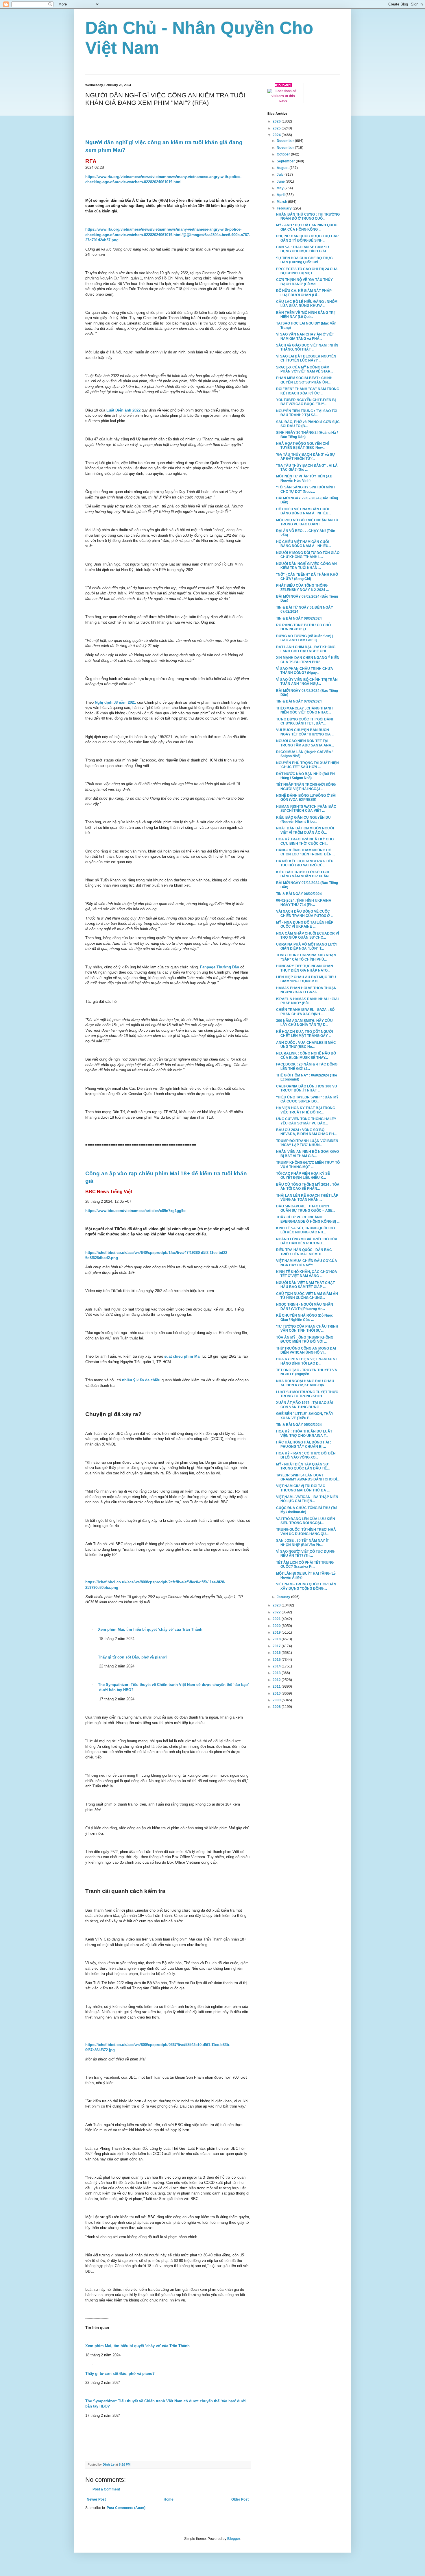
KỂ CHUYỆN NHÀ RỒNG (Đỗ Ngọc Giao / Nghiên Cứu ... (305, 1317)
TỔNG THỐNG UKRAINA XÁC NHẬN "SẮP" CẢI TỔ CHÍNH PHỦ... (306, 957)
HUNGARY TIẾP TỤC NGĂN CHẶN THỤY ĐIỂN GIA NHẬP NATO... (305, 968)
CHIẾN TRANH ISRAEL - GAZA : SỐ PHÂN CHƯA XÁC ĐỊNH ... (305, 1012)
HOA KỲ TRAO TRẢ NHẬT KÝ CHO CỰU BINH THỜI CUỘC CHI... (305, 841)
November (286, 148)
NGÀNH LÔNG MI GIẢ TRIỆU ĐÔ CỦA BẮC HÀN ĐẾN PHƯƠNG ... (307, 1241)
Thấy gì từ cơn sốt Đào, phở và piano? (120, 2374)
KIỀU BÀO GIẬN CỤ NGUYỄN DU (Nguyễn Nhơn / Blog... (303, 820)
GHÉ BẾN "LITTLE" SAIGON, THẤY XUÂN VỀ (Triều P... (305, 1416)
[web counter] (283, 86)
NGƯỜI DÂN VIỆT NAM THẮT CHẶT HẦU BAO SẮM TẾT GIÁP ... (305, 1285)
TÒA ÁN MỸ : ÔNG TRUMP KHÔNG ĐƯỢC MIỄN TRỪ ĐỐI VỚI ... (305, 1339)
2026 (277, 121)
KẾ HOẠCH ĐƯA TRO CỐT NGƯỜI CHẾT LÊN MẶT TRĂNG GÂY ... (304, 1034)
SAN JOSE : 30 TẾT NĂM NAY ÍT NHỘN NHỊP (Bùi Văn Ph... (302, 1543)
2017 (277, 1646)
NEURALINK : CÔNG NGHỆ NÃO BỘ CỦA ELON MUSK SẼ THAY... (306, 1055)
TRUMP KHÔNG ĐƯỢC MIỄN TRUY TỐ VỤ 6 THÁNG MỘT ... (308, 1165)
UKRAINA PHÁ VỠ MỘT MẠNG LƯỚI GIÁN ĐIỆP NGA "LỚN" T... (306, 946)
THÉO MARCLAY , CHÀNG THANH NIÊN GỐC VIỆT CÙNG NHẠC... (304, 710)
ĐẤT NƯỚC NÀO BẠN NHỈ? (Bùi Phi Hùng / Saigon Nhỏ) (306, 776)
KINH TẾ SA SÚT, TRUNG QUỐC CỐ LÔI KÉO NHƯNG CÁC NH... (305, 1230)
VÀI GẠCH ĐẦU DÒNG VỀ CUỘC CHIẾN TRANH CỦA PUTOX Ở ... (305, 913)
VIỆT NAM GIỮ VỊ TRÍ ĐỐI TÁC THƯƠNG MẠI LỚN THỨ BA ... (303, 1488)
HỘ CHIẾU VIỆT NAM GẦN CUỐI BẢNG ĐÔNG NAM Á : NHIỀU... (304, 511)
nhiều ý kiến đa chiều (141, 1380)
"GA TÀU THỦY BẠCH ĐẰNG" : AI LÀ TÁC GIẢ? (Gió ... (307, 468)
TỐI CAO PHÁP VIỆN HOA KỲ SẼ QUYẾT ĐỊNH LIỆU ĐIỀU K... (303, 1176)
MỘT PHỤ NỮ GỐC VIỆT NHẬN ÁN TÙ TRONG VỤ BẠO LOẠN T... (307, 522)
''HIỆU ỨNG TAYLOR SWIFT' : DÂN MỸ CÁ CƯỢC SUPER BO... (307, 1099)
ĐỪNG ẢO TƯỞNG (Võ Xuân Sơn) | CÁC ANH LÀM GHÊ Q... (305, 638)
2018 (277, 1639)
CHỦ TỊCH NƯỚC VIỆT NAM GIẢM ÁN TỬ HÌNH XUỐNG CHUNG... (307, 1296)
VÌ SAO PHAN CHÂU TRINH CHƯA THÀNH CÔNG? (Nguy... (305, 671)
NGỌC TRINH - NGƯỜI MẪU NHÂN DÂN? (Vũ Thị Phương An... (305, 1306)
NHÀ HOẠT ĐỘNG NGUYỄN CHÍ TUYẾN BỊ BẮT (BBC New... (302, 446)
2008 (277, 1707)
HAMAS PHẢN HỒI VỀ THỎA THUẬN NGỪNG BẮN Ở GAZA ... (306, 990)
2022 (277, 1612)
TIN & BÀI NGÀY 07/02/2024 (299, 701)
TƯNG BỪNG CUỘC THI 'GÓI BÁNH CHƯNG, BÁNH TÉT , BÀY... (305, 721)
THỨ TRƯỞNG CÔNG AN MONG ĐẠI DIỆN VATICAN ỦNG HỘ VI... (306, 1350)
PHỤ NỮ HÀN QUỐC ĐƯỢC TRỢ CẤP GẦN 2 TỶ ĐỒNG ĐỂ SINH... (307, 238)
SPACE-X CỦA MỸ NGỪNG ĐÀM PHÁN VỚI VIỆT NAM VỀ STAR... (305, 369)
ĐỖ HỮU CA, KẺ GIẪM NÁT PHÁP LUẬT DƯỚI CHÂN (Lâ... (304, 293)
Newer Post (96, 2499)
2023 (277, 1605)
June (281, 181)
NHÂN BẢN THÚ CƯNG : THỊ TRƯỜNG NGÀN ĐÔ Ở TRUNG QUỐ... (308, 216)
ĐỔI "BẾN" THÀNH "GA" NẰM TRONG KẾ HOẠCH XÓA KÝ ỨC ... (308, 391)
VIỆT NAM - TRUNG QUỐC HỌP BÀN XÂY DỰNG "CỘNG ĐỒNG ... (306, 1586)
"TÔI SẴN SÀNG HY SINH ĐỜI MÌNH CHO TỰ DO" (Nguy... (305, 489)
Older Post (240, 2499)
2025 (277, 128)
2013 (277, 1673)
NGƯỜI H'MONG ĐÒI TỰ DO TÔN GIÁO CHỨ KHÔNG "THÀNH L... (308, 555)
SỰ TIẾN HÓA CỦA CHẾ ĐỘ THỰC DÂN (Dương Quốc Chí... (304, 260)
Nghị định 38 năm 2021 (115, 702)
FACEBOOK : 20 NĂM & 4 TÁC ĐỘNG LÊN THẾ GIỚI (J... (307, 1066)
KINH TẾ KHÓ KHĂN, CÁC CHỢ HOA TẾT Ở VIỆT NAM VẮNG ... (307, 1274)
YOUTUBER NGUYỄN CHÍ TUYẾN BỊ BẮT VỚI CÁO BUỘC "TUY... (306, 402)
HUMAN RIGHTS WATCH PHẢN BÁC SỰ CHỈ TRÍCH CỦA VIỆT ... (306, 809)
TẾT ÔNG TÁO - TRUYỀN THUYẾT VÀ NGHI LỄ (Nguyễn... (307, 1372)
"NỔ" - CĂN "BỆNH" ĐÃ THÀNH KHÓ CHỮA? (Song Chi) (307, 577)
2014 (277, 1666)
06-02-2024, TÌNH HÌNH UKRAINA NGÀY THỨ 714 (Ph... (304, 902)
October (284, 154)
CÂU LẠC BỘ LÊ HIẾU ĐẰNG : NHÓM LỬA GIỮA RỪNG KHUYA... (307, 304)
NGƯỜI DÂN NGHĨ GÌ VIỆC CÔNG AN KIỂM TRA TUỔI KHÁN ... (306, 566)
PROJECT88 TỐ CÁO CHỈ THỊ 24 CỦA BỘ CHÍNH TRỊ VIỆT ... (307, 271)
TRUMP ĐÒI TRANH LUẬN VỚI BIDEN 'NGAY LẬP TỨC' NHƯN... (307, 1143)
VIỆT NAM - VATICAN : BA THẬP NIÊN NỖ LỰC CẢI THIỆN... (307, 1499)
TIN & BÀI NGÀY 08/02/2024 (299, 618)
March (282, 202)
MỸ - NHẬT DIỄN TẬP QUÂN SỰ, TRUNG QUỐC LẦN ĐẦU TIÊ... (303, 1466)
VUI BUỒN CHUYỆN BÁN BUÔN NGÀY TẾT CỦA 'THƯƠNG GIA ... (305, 732)
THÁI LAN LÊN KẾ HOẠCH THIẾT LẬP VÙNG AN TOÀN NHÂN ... (307, 1198)
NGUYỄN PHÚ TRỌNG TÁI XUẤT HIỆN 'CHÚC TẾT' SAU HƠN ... (307, 765)
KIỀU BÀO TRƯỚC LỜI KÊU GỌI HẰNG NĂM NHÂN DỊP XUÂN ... (304, 874)
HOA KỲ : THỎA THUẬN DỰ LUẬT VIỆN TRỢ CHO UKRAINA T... (304, 1433)
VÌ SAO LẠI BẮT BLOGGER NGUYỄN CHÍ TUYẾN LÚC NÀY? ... (306, 358)
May (281, 188)
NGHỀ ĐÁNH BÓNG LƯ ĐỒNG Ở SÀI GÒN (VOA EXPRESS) (306, 798)
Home (169, 2499)
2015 (277, 1660)
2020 (277, 1626)
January (284, 1597)
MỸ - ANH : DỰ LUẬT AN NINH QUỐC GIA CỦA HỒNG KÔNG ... (307, 227)
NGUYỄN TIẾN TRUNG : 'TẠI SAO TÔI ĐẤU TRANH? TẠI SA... (307, 413)
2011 (277, 1687)
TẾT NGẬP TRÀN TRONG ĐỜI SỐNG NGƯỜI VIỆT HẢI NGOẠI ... (306, 787)
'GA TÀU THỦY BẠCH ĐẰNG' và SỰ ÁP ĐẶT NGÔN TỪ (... (306, 457)
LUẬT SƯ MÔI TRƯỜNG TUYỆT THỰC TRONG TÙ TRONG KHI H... (307, 1394)
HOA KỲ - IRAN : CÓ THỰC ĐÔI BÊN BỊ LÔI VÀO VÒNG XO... (306, 1455)
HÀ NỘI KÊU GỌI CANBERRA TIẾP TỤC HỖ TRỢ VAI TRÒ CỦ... (305, 863)
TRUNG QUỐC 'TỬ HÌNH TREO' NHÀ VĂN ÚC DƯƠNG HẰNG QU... (306, 1532)
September (286, 161)
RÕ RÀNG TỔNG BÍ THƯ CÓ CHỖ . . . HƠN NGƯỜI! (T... (306, 627)
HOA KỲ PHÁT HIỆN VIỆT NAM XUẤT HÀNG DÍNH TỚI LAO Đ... (307, 1361)
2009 (277, 1700)
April (281, 195)
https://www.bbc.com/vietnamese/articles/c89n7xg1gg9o (135, 1211)
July (281, 175)
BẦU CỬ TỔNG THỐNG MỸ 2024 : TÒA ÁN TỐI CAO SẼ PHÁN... (308, 1187)
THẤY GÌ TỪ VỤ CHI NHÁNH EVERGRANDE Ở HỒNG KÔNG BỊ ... (308, 1219)
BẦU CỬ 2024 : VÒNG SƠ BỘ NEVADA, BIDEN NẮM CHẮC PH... (306, 1132)
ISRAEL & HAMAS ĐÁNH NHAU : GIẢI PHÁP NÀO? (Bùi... (307, 1001)
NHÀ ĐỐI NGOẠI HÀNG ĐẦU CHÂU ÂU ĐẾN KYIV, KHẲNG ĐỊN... (305, 1383)
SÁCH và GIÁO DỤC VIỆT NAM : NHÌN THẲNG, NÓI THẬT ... (307, 347)
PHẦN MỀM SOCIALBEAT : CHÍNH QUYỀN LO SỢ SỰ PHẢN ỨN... (304, 380)
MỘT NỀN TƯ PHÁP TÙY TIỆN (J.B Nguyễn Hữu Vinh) (304, 478)
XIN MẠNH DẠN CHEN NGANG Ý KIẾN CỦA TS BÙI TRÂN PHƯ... (308, 660)
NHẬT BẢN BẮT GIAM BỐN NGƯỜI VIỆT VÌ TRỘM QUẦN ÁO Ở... (305, 830)
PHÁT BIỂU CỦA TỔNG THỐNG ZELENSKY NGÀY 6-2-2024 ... (302, 588)
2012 (277, 1680)
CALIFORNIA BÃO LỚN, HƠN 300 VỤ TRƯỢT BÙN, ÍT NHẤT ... (307, 1088)
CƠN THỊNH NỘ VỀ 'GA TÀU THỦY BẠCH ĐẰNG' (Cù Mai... (304, 282)
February (285, 208)
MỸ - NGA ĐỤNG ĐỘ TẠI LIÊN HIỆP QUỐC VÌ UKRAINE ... (305, 924)
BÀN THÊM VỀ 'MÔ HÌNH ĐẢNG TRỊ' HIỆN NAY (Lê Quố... (306, 315)
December (286, 141)
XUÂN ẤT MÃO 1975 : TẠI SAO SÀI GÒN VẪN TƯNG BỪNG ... (305, 1405)
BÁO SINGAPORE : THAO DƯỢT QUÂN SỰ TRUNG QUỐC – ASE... (306, 1208)
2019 (277, 1632)
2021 (277, 1619)
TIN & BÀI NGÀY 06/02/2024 (299, 894)
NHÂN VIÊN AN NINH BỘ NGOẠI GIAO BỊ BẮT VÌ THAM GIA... (307, 1154)
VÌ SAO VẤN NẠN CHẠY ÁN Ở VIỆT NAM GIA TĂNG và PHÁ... (305, 336)
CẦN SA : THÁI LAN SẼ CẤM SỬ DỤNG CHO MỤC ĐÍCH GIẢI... (303, 249)
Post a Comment (106, 2489)
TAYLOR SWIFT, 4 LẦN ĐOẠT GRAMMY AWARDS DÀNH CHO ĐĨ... (308, 1477)
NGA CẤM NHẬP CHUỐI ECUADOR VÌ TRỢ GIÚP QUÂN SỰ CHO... (307, 935)
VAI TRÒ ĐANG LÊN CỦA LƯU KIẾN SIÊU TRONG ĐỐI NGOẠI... (306, 1521)
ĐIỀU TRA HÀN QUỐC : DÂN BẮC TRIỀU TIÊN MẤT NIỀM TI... (304, 1252)
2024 (277, 135)
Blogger (234, 2539)
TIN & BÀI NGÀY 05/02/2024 (299, 1425)
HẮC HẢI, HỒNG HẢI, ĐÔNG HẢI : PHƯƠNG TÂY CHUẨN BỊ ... (304, 1444)
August (283, 168)
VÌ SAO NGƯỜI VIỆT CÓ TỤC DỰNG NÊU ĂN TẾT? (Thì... (305, 1554)
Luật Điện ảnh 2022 (123, 410)
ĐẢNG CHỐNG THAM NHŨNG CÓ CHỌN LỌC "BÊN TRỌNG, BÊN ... (306, 852)
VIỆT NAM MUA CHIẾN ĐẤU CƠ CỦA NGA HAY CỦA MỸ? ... (307, 1263)
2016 (277, 1653)
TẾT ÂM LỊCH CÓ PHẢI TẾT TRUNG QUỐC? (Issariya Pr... (305, 1565)
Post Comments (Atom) (126, 2508)
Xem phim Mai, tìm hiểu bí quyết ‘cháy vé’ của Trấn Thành (137, 2346)
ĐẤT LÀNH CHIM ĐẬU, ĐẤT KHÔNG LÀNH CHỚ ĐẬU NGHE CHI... (306, 649)
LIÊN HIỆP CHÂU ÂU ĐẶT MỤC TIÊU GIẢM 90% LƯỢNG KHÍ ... (306, 979)
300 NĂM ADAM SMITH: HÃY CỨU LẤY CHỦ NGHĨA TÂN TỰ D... (304, 1023)
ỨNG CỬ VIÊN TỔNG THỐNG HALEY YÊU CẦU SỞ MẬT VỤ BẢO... (306, 1121)
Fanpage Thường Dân (220, 967)
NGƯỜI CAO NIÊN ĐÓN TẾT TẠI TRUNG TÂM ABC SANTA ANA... (305, 743)
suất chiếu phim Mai (183, 1356)
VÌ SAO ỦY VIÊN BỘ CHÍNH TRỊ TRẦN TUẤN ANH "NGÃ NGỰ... (307, 682)
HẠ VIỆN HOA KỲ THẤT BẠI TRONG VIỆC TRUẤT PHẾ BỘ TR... (306, 1110)
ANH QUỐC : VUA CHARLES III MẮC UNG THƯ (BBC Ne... (306, 1045)
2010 (277, 1693)
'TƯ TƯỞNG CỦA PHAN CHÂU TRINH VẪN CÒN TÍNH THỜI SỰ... (307, 1328)
